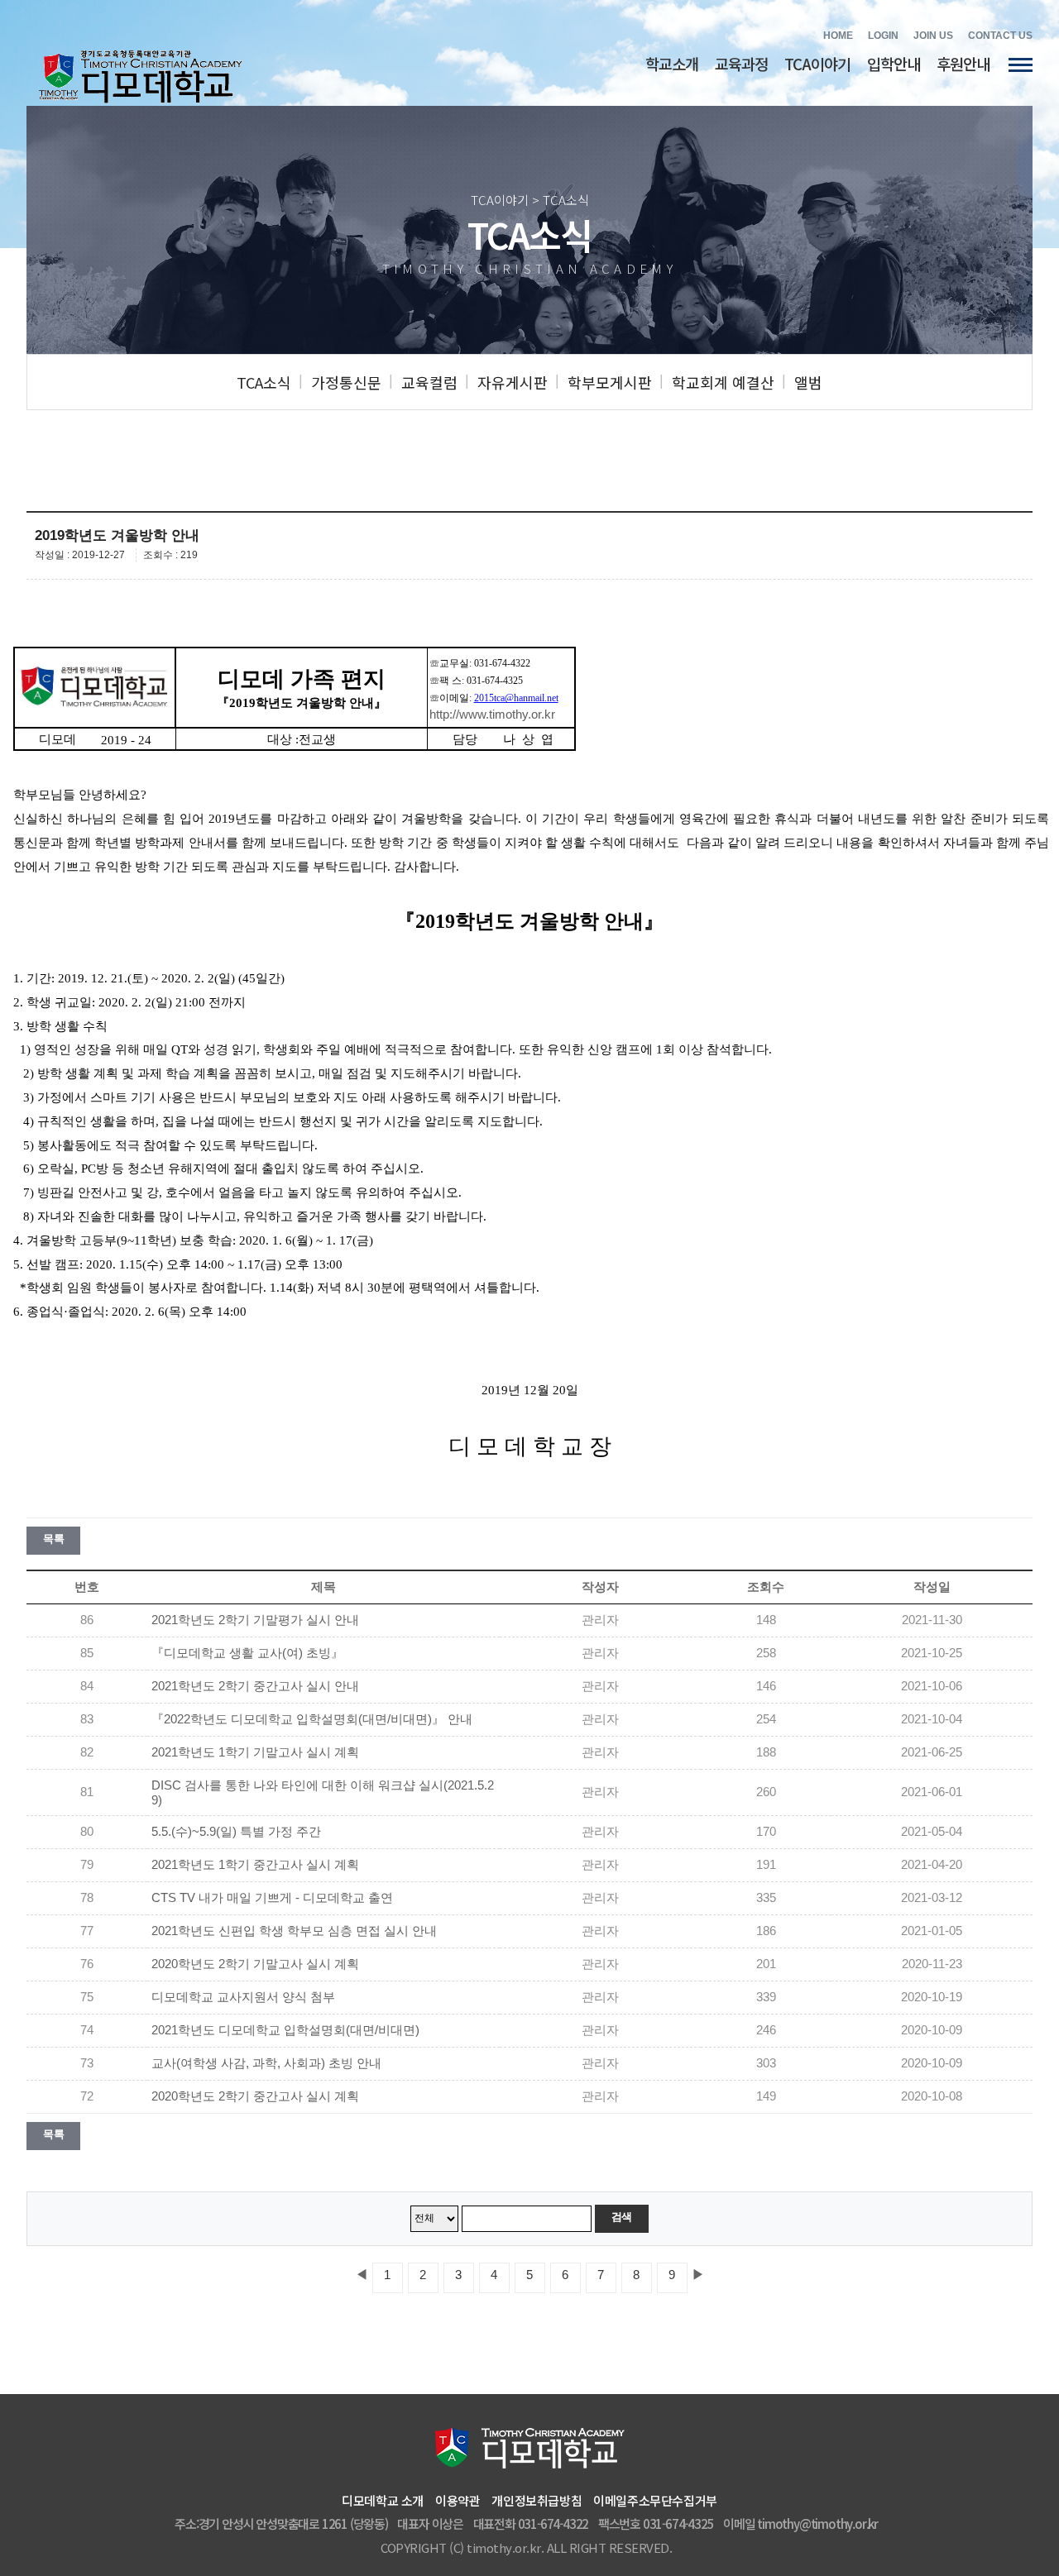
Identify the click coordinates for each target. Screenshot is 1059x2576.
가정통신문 (346, 382)
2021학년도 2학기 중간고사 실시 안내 (255, 1686)
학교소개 (672, 63)
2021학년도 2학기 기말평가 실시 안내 (255, 1620)
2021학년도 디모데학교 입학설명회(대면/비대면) (285, 2030)
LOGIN (883, 36)
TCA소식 (264, 382)
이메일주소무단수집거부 (655, 2500)
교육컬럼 (429, 382)
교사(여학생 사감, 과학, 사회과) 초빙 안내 (266, 2063)
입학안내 (894, 63)
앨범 (808, 382)
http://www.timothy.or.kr (492, 714)
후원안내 (963, 63)
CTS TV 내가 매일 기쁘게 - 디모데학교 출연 (272, 1898)
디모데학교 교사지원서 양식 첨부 (243, 1997)
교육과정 (741, 63)
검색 (622, 2217)
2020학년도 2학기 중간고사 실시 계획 (255, 2096)
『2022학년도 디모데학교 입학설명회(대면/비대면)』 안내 (312, 1719)
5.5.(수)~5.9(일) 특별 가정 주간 (236, 1832)
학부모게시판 (610, 382)
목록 (53, 1539)
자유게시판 (513, 382)
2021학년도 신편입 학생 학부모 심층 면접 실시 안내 (294, 1931)
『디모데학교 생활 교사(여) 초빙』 (247, 1653)
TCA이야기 (817, 63)
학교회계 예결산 (723, 382)
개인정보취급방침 (537, 2500)
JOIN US (933, 36)
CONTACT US (1000, 36)
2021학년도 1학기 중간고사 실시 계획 (255, 1865)
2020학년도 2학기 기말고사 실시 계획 (255, 1964)
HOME (838, 36)
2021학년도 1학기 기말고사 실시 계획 (255, 1752)
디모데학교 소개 (383, 2500)
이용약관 (458, 2500)
